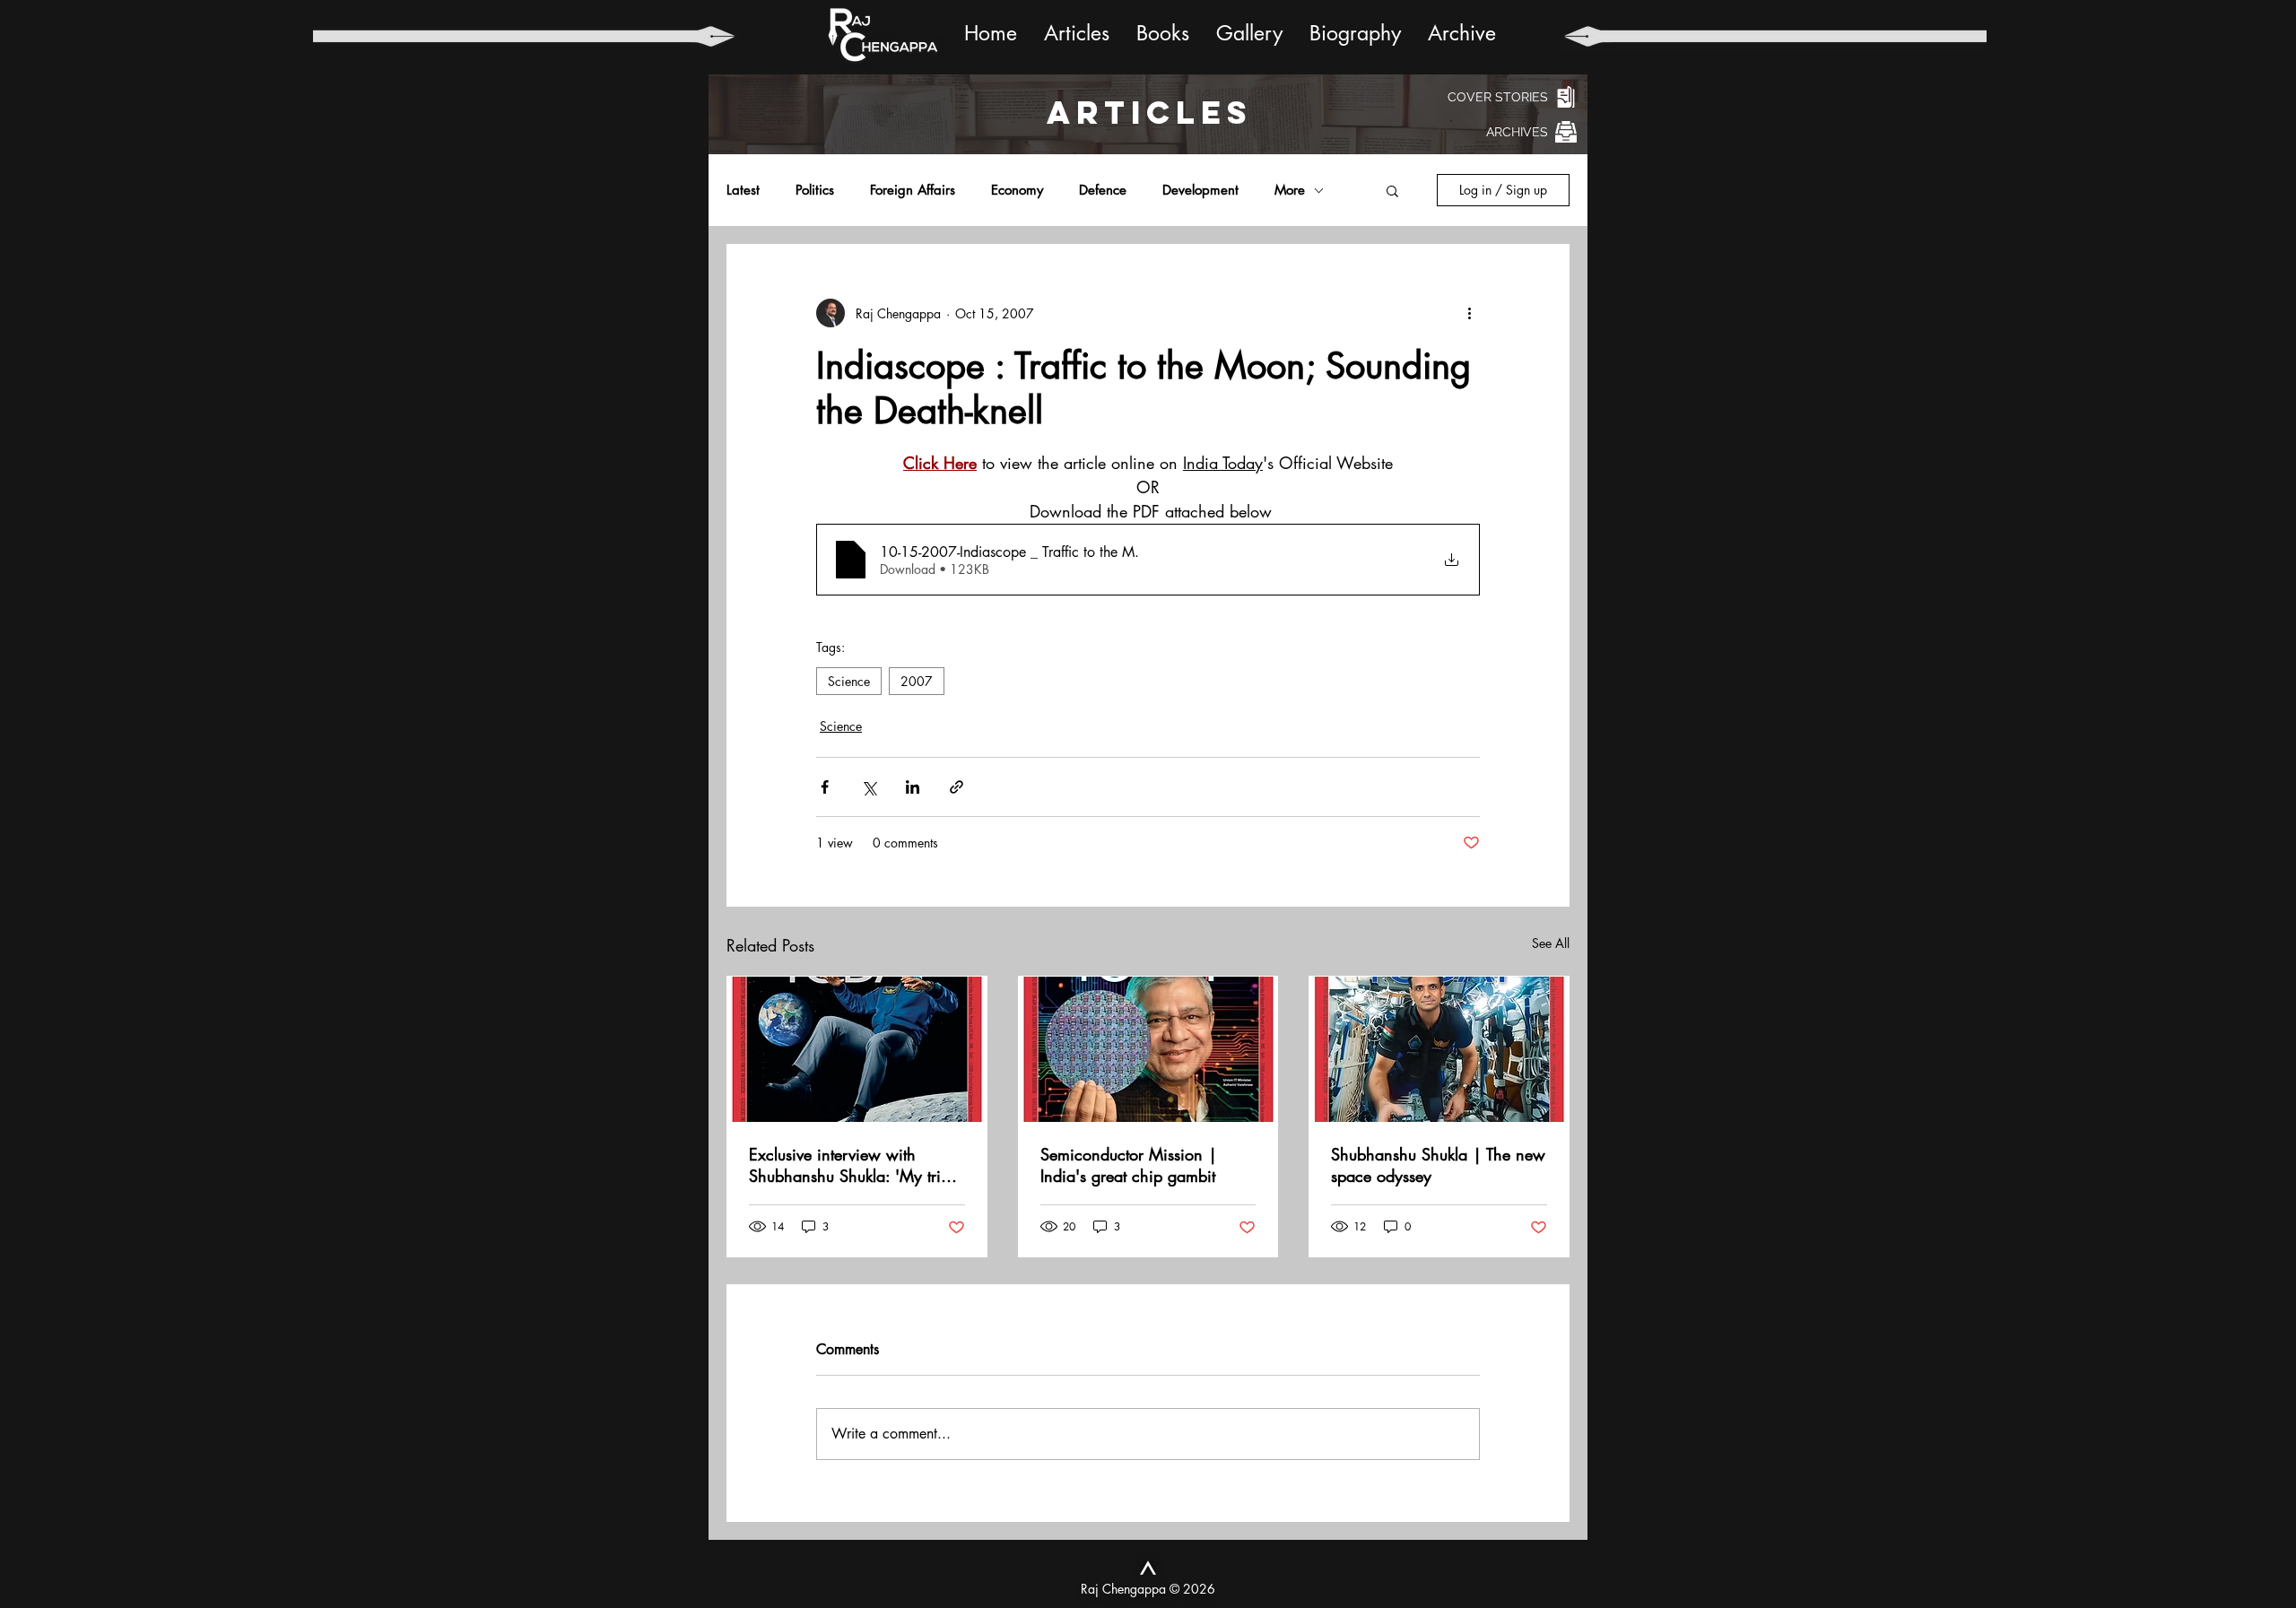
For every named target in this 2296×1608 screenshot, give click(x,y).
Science (849, 681)
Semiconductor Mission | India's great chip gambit (1129, 1165)
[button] (1392, 190)
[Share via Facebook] (825, 787)
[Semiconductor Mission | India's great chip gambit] (1148, 1049)
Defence (1103, 190)
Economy (1017, 190)
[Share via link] (957, 787)
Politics (815, 190)
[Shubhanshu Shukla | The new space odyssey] (1439, 1049)
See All (1551, 943)
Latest (743, 190)
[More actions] (1469, 313)
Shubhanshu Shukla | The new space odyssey (1438, 1165)
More (1290, 190)
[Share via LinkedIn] (913, 787)
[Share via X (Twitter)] (869, 787)
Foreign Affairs (913, 190)
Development (1200, 190)
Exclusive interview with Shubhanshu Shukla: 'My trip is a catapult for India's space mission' (852, 1165)
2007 (917, 681)
